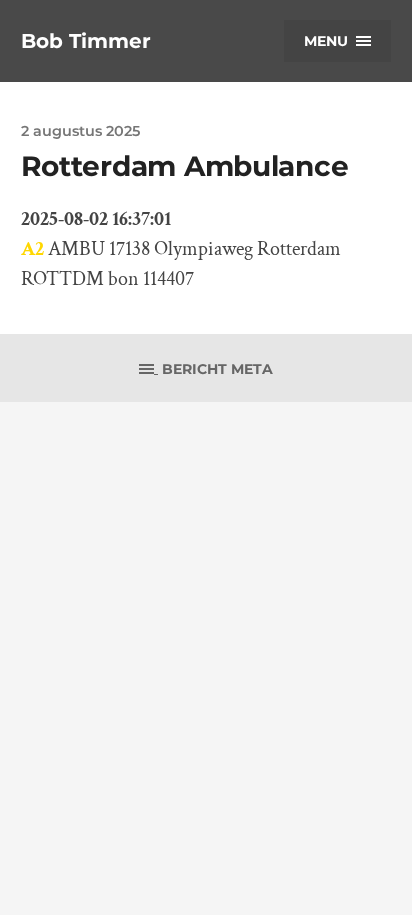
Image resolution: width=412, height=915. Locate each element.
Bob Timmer (86, 41)
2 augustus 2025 (80, 131)
